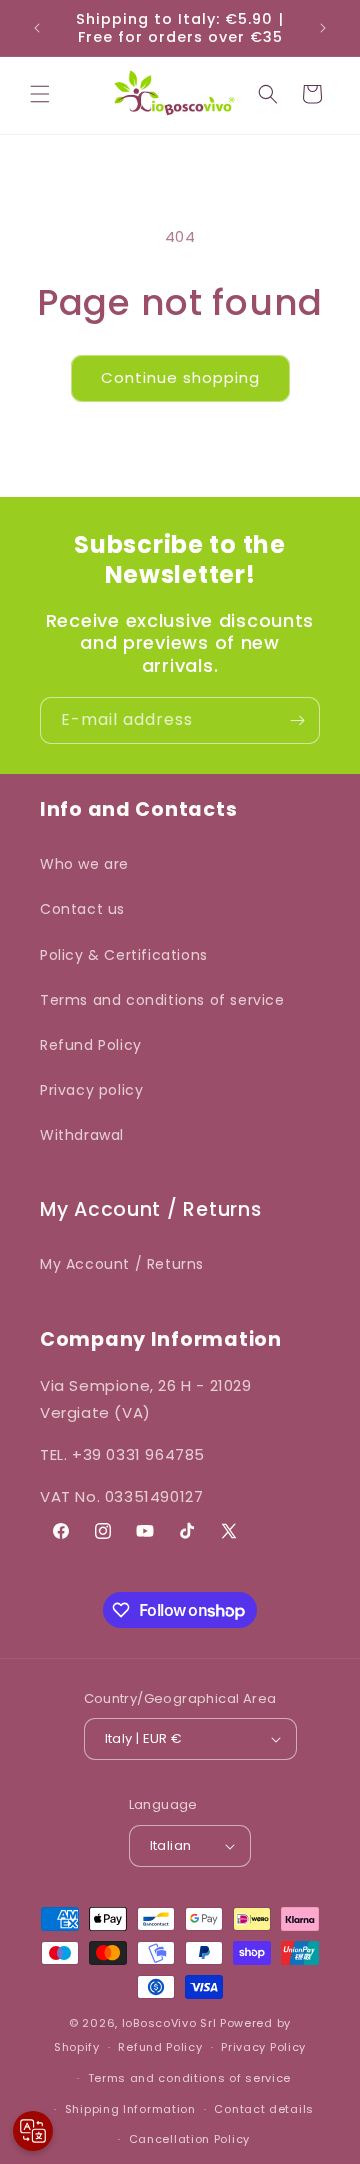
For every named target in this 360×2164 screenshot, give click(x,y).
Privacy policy (91, 1090)
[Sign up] (297, 720)
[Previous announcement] (37, 28)
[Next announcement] (323, 28)
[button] (40, 94)
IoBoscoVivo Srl (169, 2023)
